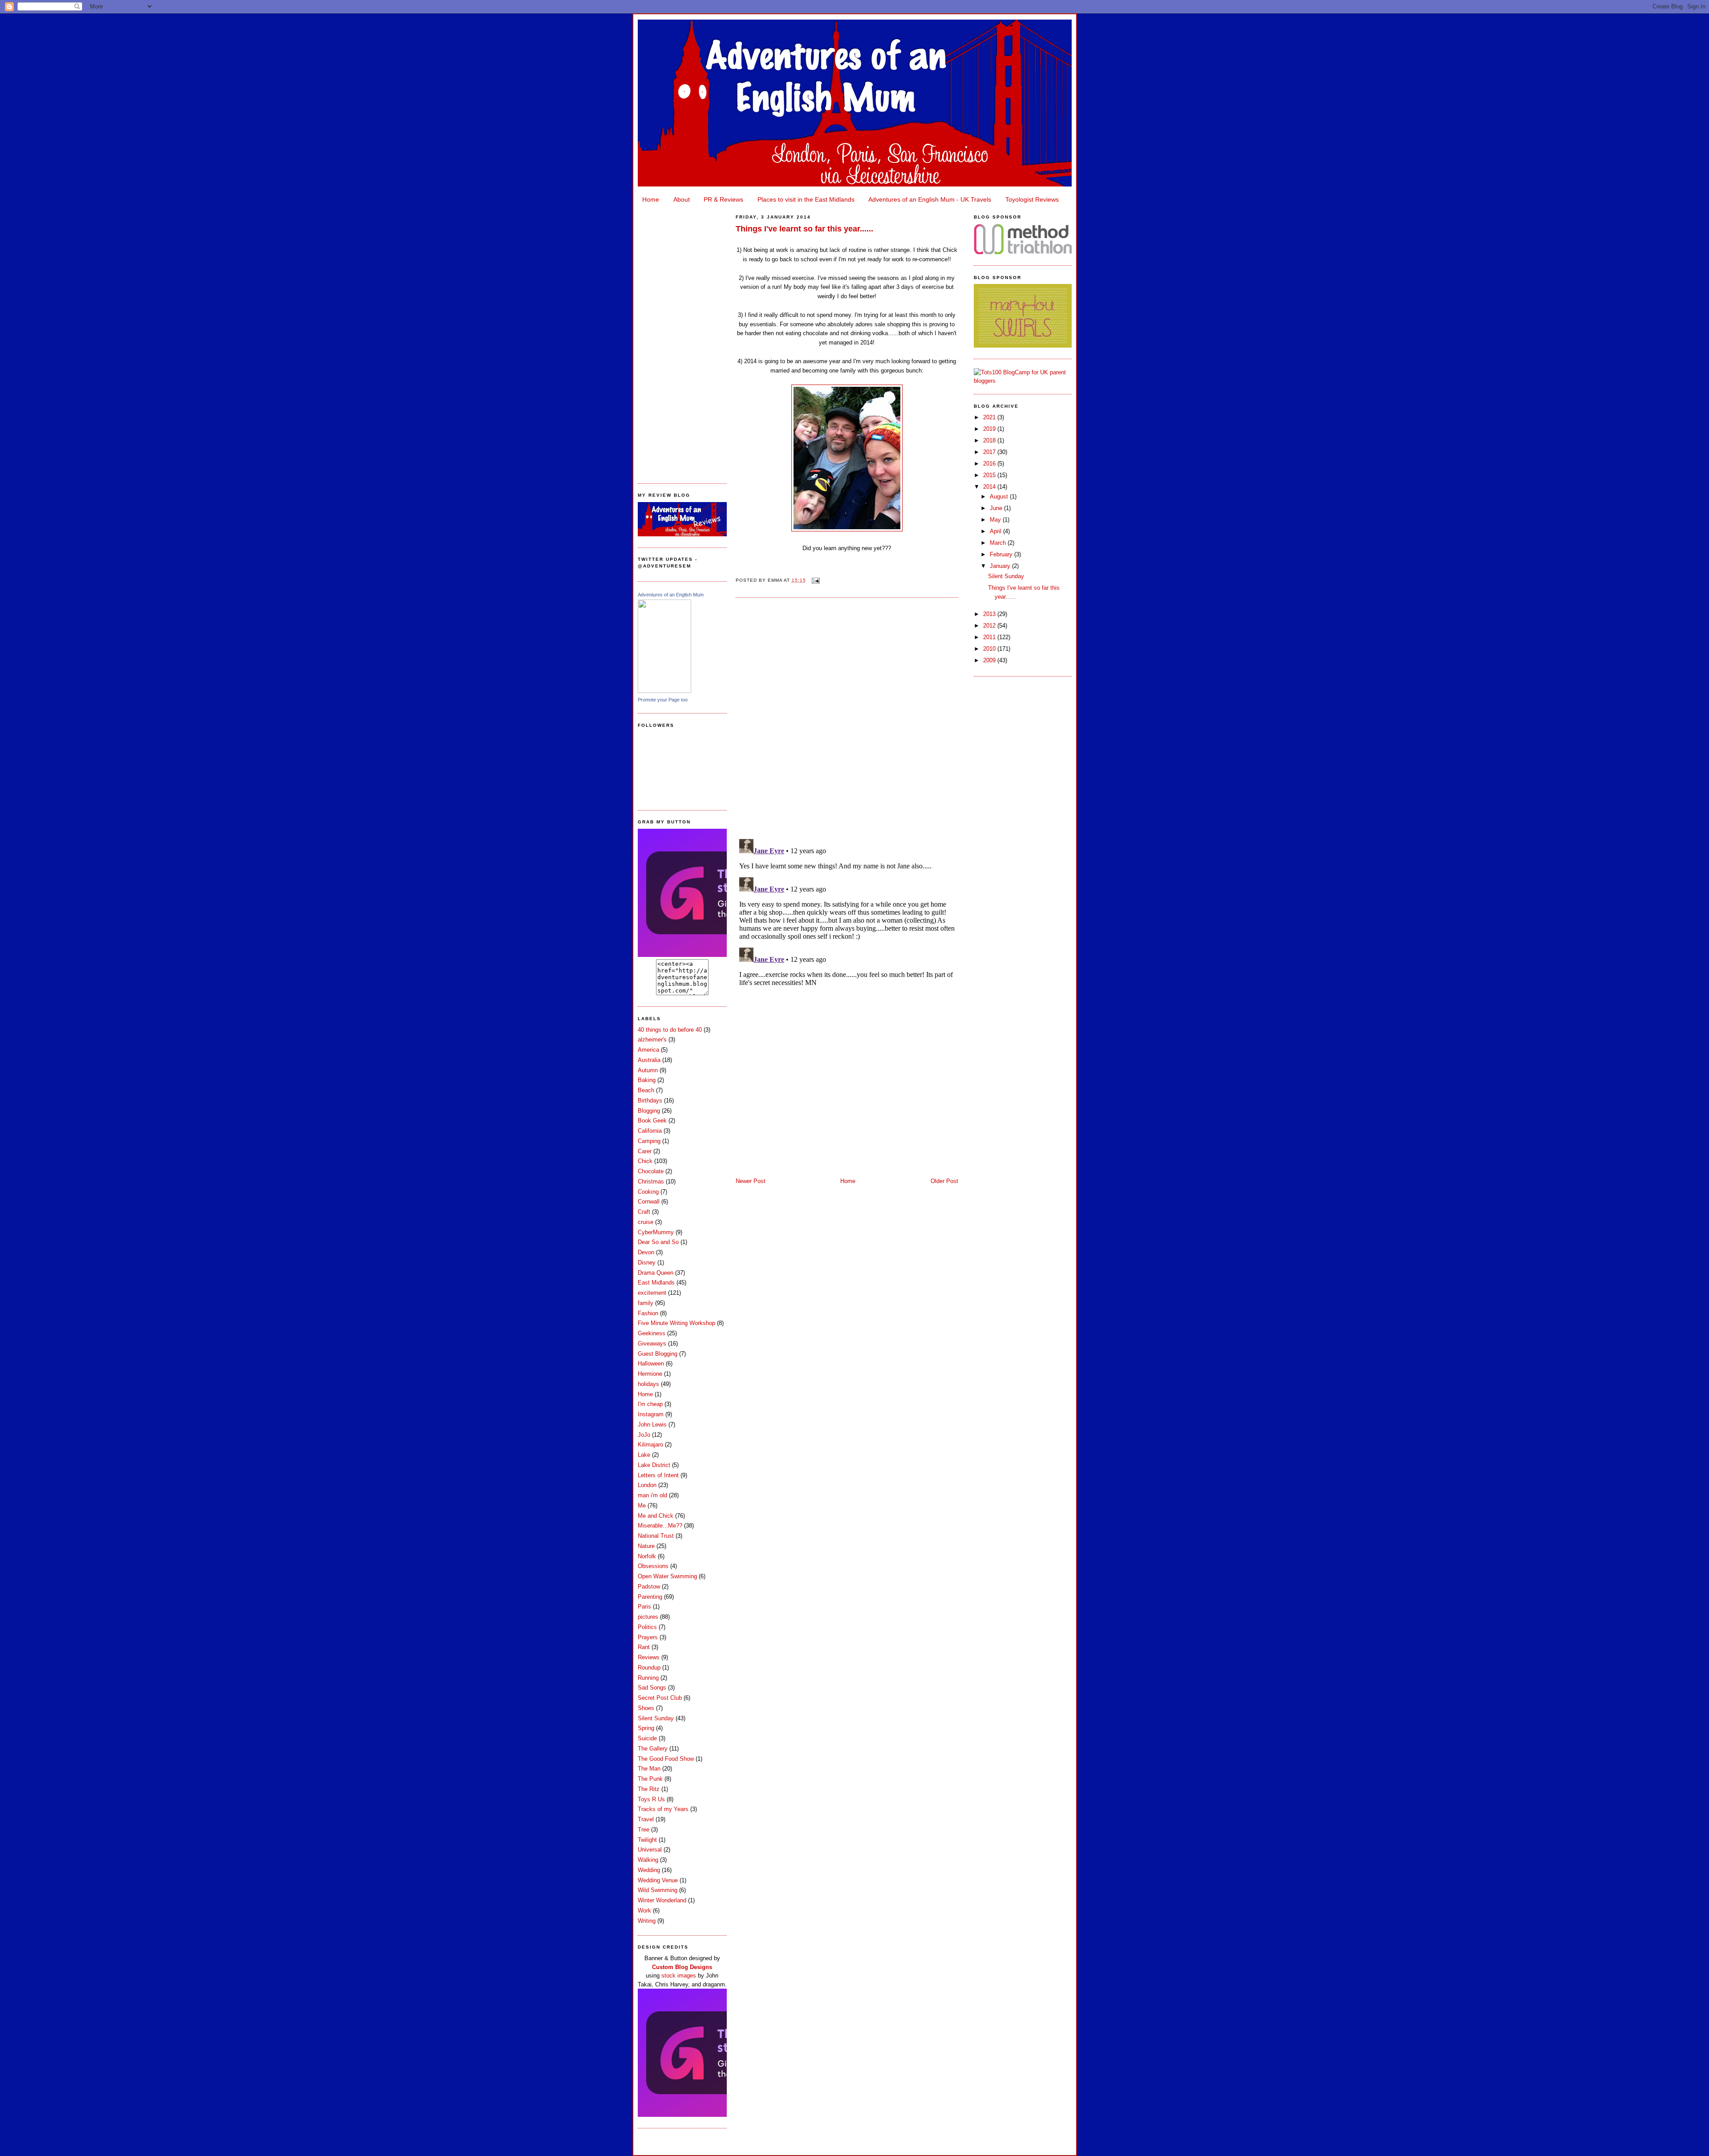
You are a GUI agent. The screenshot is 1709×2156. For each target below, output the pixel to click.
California (650, 1131)
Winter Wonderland (662, 1900)
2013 (990, 614)
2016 (990, 464)
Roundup (649, 1668)
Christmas (651, 1181)
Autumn (648, 1070)
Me (642, 1506)
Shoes (646, 1708)
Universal (650, 1850)
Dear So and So (658, 1242)
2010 (990, 649)
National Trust (656, 1536)
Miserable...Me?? (660, 1526)
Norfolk (647, 1556)
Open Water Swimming (667, 1576)
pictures (648, 1617)
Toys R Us (651, 1799)
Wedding (649, 1870)
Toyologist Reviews (1032, 199)
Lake (644, 1455)
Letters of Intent (658, 1475)
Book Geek (652, 1121)
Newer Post (751, 1181)
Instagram (651, 1414)
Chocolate (651, 1171)
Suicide (647, 1738)
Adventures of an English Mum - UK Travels (930, 199)
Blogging (649, 1111)
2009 (990, 660)
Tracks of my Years (663, 1809)
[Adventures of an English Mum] (664, 691)
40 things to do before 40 (670, 1030)
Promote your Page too (663, 700)
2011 (990, 637)
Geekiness (652, 1333)
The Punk (650, 1779)
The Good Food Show (666, 1759)
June (997, 508)
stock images (679, 1976)
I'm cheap (650, 1404)
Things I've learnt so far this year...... (804, 229)
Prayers (648, 1637)
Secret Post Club (660, 1698)
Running (648, 1678)
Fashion (648, 1313)
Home (651, 199)
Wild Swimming (658, 1890)
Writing (647, 1921)
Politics (647, 1627)
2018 (990, 440)
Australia (649, 1060)
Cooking (648, 1192)
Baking (647, 1080)
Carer (645, 1151)
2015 (990, 475)
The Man (649, 1769)
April (996, 531)
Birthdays (650, 1100)
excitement (652, 1293)
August (1000, 496)
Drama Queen (656, 1273)
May (996, 520)
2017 (990, 452)
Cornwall (649, 1202)
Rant (644, 1647)
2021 (990, 417)
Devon (646, 1252)
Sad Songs (652, 1688)
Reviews (649, 1657)
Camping (649, 1141)
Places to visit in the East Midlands (806, 199)
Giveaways (652, 1343)
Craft (644, 1212)
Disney (647, 1262)
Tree (644, 1830)
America (648, 1050)
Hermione (650, 1374)
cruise (646, 1222)
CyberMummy (656, 1232)
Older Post (944, 1181)
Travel (646, 1819)
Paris (644, 1607)
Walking (648, 1860)
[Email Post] (815, 580)
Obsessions (653, 1566)
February (1002, 554)
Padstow (649, 1587)
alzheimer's (652, 1039)
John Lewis (652, 1424)
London (647, 1485)
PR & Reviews (723, 199)
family (646, 1303)
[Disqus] (847, 717)
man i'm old (652, 1495)
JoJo (644, 1435)
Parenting (650, 1597)
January (1001, 566)
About (682, 199)
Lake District (654, 1465)
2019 (990, 429)
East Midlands (656, 1283)
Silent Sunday (656, 1718)
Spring (646, 1728)
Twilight (647, 1840)
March (999, 543)
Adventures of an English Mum (671, 595)
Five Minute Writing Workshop (676, 1323)
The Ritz (649, 1789)
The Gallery (653, 1749)
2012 (990, 626)
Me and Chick (656, 1516)
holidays (648, 1384)
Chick (645, 1161)
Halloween (651, 1364)
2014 (990, 487)
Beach (646, 1090)
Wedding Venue (658, 1880)
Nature (646, 1546)
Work (644, 1911)
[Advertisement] (682, 341)
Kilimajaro (650, 1445)
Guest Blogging (658, 1354)
